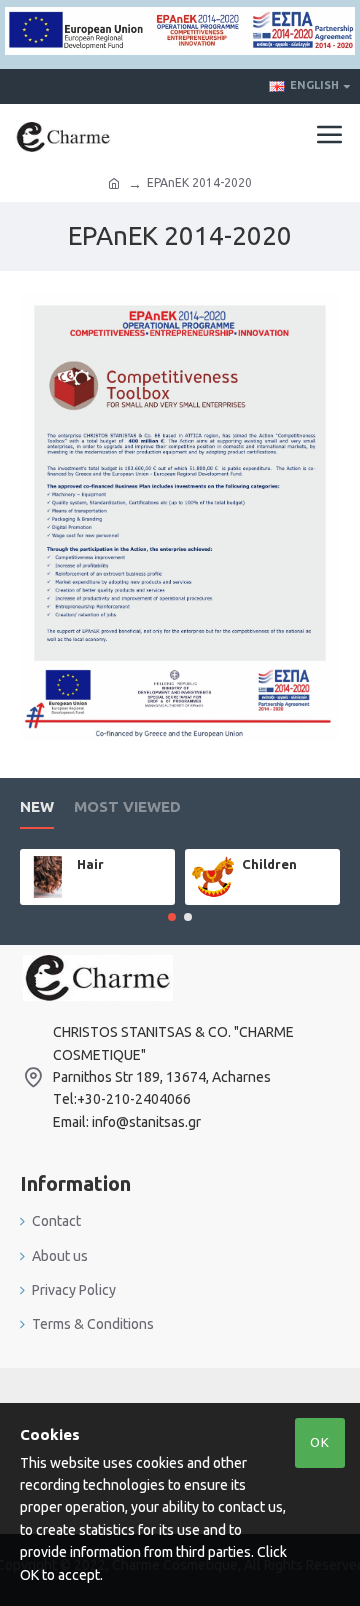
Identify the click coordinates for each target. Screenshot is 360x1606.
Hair (90, 864)
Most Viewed (127, 806)
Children (269, 864)
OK (320, 1442)
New (37, 806)
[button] (172, 917)
